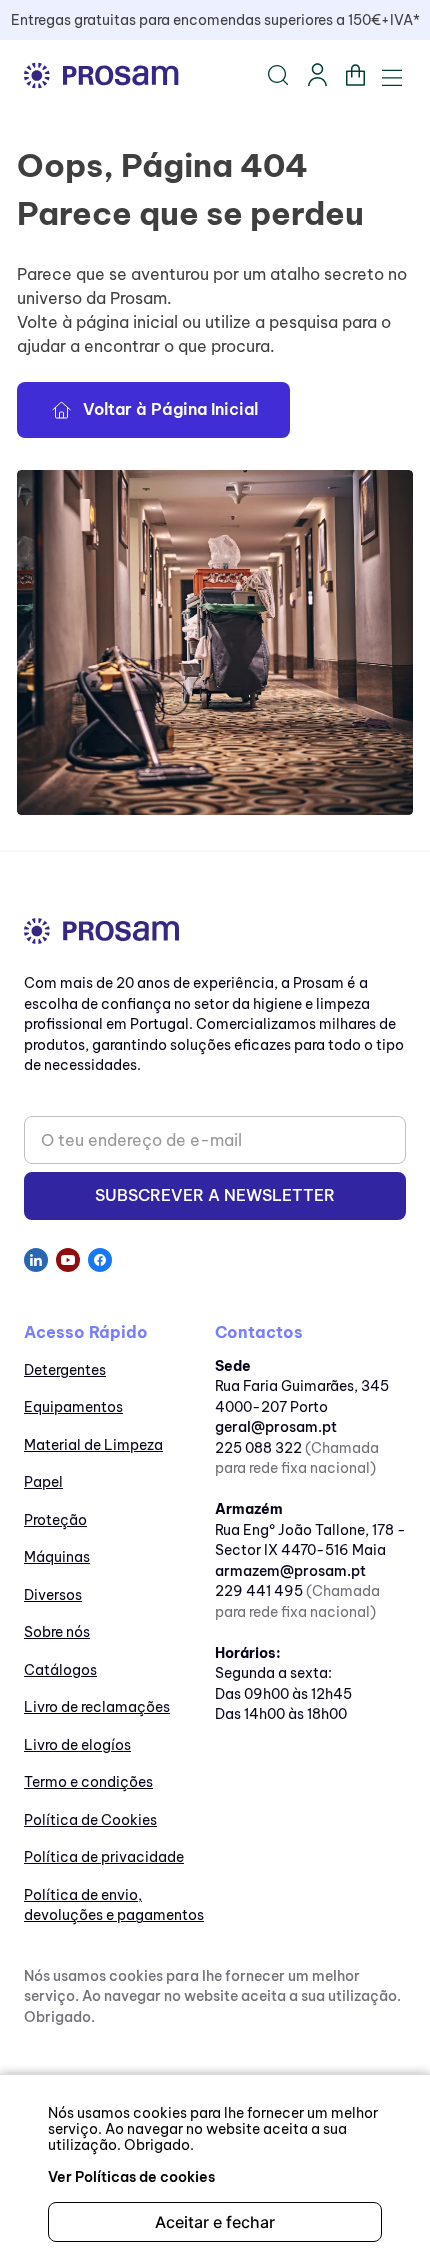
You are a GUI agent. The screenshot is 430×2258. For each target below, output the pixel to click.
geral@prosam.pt (276, 1427)
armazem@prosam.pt (290, 1571)
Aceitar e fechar (215, 2222)
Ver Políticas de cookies (131, 2177)
